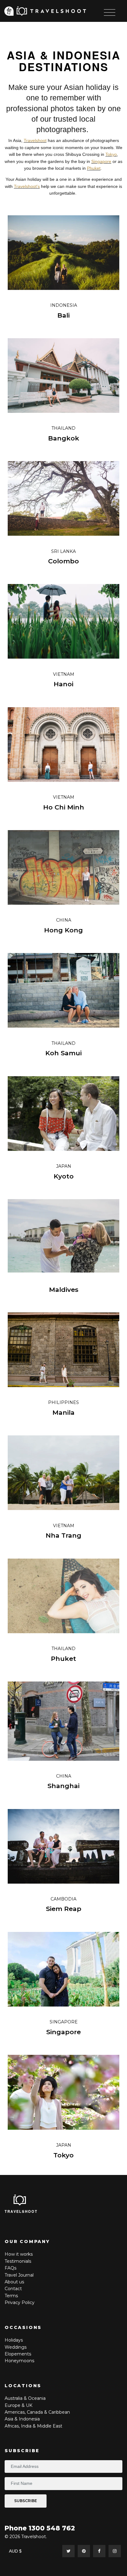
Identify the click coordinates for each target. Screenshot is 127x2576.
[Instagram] (115, 2551)
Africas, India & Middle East (33, 2426)
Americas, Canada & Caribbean (37, 2412)
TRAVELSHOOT (21, 2211)
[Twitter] (68, 2551)
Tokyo (111, 154)
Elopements (18, 2354)
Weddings (16, 2347)
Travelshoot (35, 140)
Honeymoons (19, 2361)
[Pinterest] (84, 2551)
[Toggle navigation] (110, 12)
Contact (13, 2289)
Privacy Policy (20, 2302)
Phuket (94, 168)
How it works (19, 2254)
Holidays (14, 2340)
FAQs (10, 2268)
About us (14, 2282)
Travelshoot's (27, 186)
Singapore (101, 161)
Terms (11, 2296)
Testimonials (18, 2261)
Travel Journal (19, 2275)
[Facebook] (99, 2551)
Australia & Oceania (25, 2398)
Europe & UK (18, 2405)
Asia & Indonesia (22, 2419)
